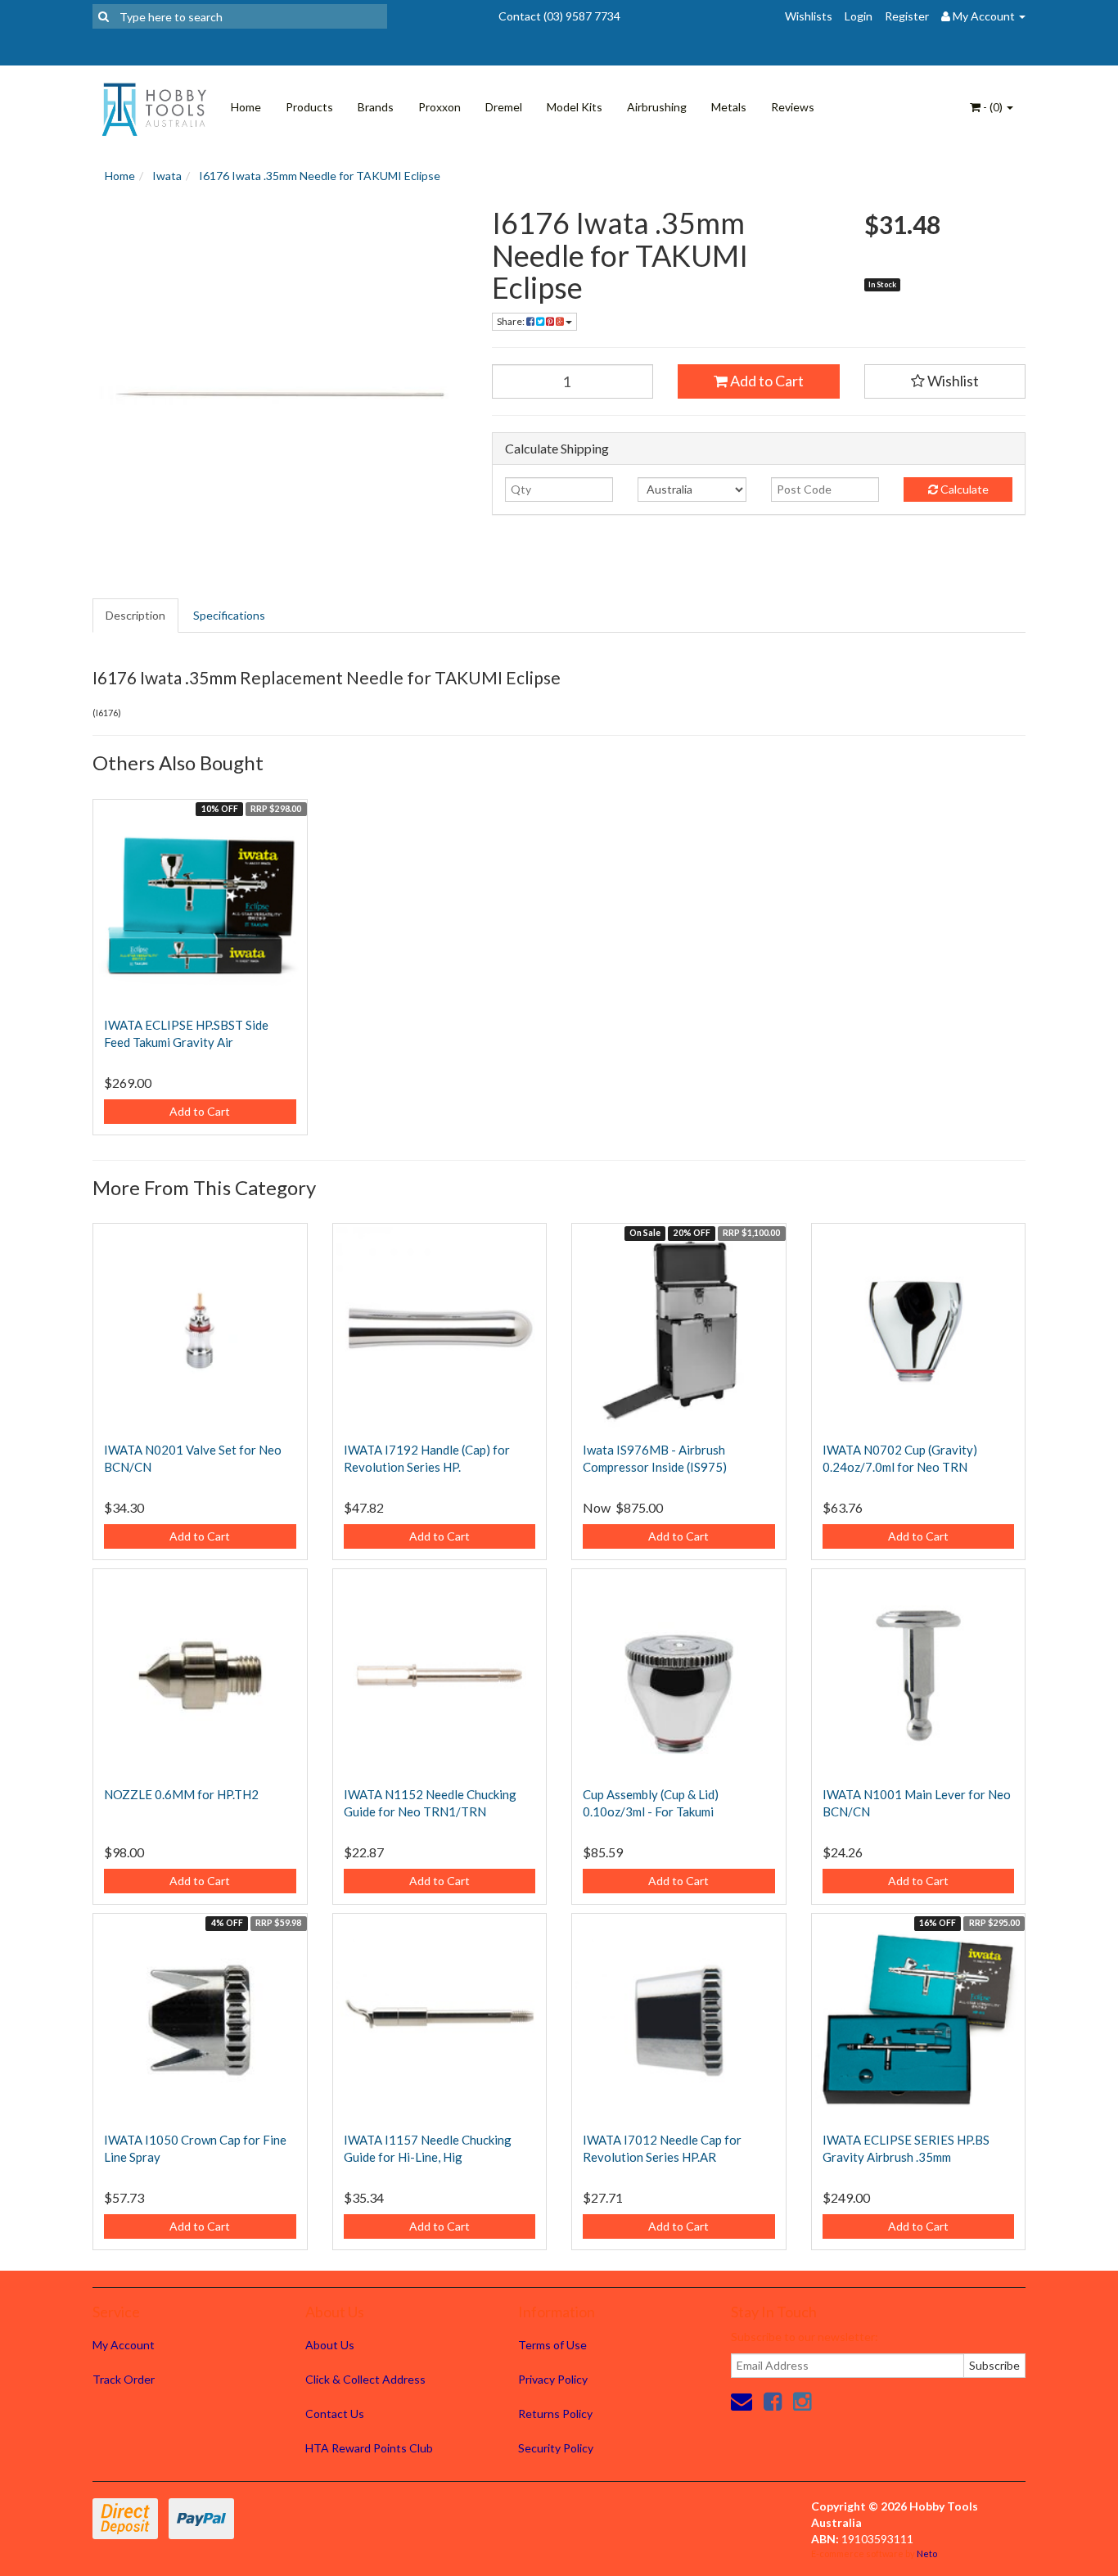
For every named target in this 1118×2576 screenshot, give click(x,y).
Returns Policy (555, 2414)
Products (309, 107)
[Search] (104, 16)
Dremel (504, 107)
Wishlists (809, 16)
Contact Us (335, 2414)
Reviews (793, 107)
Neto (927, 2553)
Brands (376, 107)
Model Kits (575, 107)
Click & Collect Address (365, 2379)
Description (135, 615)
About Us (330, 2345)
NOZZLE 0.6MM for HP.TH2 (181, 1794)
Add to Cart (766, 381)
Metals (729, 107)
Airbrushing (657, 107)
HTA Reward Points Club (369, 2448)
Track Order (124, 2379)
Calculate (963, 489)
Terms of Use (552, 2345)
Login (859, 16)
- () (993, 107)
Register (907, 16)
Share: (512, 321)
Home (246, 107)
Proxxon (440, 107)
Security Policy (556, 2448)
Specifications (229, 615)
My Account (124, 2345)
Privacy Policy (553, 2379)
